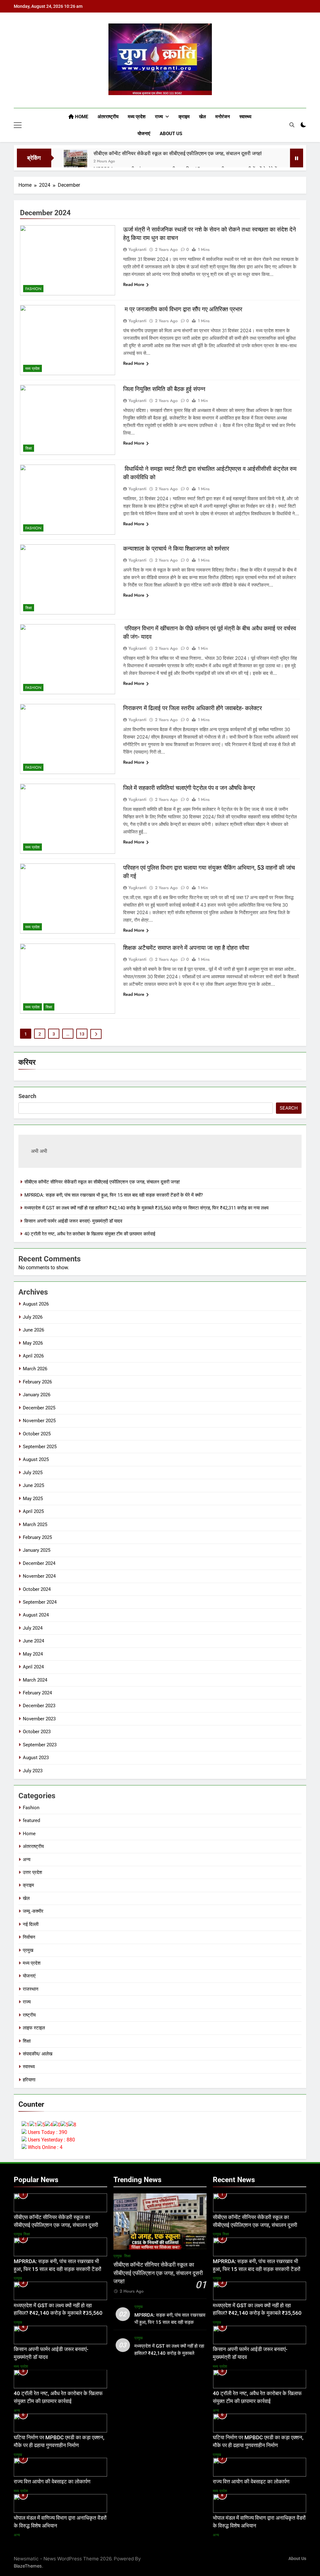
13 (82, 1034)
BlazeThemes (28, 2566)
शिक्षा (29, 448)
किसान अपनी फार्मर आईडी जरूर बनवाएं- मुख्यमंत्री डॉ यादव (73, 1221)
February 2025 (37, 1537)
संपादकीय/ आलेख (38, 2054)
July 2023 (33, 1771)
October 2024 (37, 1589)
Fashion (33, 289)
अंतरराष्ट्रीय (108, 117)
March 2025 (35, 1525)
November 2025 (39, 1421)
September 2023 (40, 1745)
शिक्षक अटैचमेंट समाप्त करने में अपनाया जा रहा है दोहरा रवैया (186, 948)
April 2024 (33, 1667)
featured (31, 1820)
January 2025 (37, 1550)
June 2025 (33, 1485)
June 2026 (33, 1330)
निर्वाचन (29, 1937)
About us (171, 134)
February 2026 (37, 1382)
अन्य (27, 1860)
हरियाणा (29, 2080)
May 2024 (33, 1654)
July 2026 (33, 1317)
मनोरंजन (223, 117)
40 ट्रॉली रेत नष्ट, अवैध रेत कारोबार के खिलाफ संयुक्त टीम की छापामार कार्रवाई (90, 1234)
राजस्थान (31, 1989)
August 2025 (36, 1459)
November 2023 (39, 1719)
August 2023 (36, 1758)
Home (81, 117)
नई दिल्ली (31, 1924)
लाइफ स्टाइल (34, 2028)
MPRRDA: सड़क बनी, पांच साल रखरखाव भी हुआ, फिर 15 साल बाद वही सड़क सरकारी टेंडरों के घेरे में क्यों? (114, 1195)
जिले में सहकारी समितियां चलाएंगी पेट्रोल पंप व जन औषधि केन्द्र (189, 788)
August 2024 (36, 1615)
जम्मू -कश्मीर (33, 1911)
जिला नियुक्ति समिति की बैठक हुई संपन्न (164, 389)
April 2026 (33, 1356)
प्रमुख (28, 1950)
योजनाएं (144, 134)
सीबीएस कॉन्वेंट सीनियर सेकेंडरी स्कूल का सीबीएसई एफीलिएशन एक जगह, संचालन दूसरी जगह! (177, 153)
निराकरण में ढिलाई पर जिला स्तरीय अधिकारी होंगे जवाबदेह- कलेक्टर (192, 708)
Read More (134, 284)
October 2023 (37, 1732)
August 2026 (36, 1304)
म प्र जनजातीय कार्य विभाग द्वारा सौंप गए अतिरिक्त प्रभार (183, 309)
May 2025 (33, 1499)
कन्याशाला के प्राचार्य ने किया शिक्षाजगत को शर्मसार (176, 549)
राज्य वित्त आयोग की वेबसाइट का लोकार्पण (52, 2482)
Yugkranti (137, 249)
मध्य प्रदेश (137, 117)
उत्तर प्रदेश (32, 1872)
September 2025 (40, 1447)
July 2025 (33, 1473)
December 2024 (39, 1563)
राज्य (159, 117)
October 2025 (37, 1434)
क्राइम (184, 117)
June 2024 (33, 1641)
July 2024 (33, 1628)
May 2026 (33, 1343)
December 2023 (39, 1706)
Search (27, 1096)
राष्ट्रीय (29, 2015)
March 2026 (35, 1369)
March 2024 (35, 1680)
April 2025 (33, 1511)
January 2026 (37, 1395)
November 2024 (39, 1576)
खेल (202, 117)
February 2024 (37, 1693)
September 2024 (40, 1602)
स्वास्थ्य (245, 117)
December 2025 (39, 1408)
